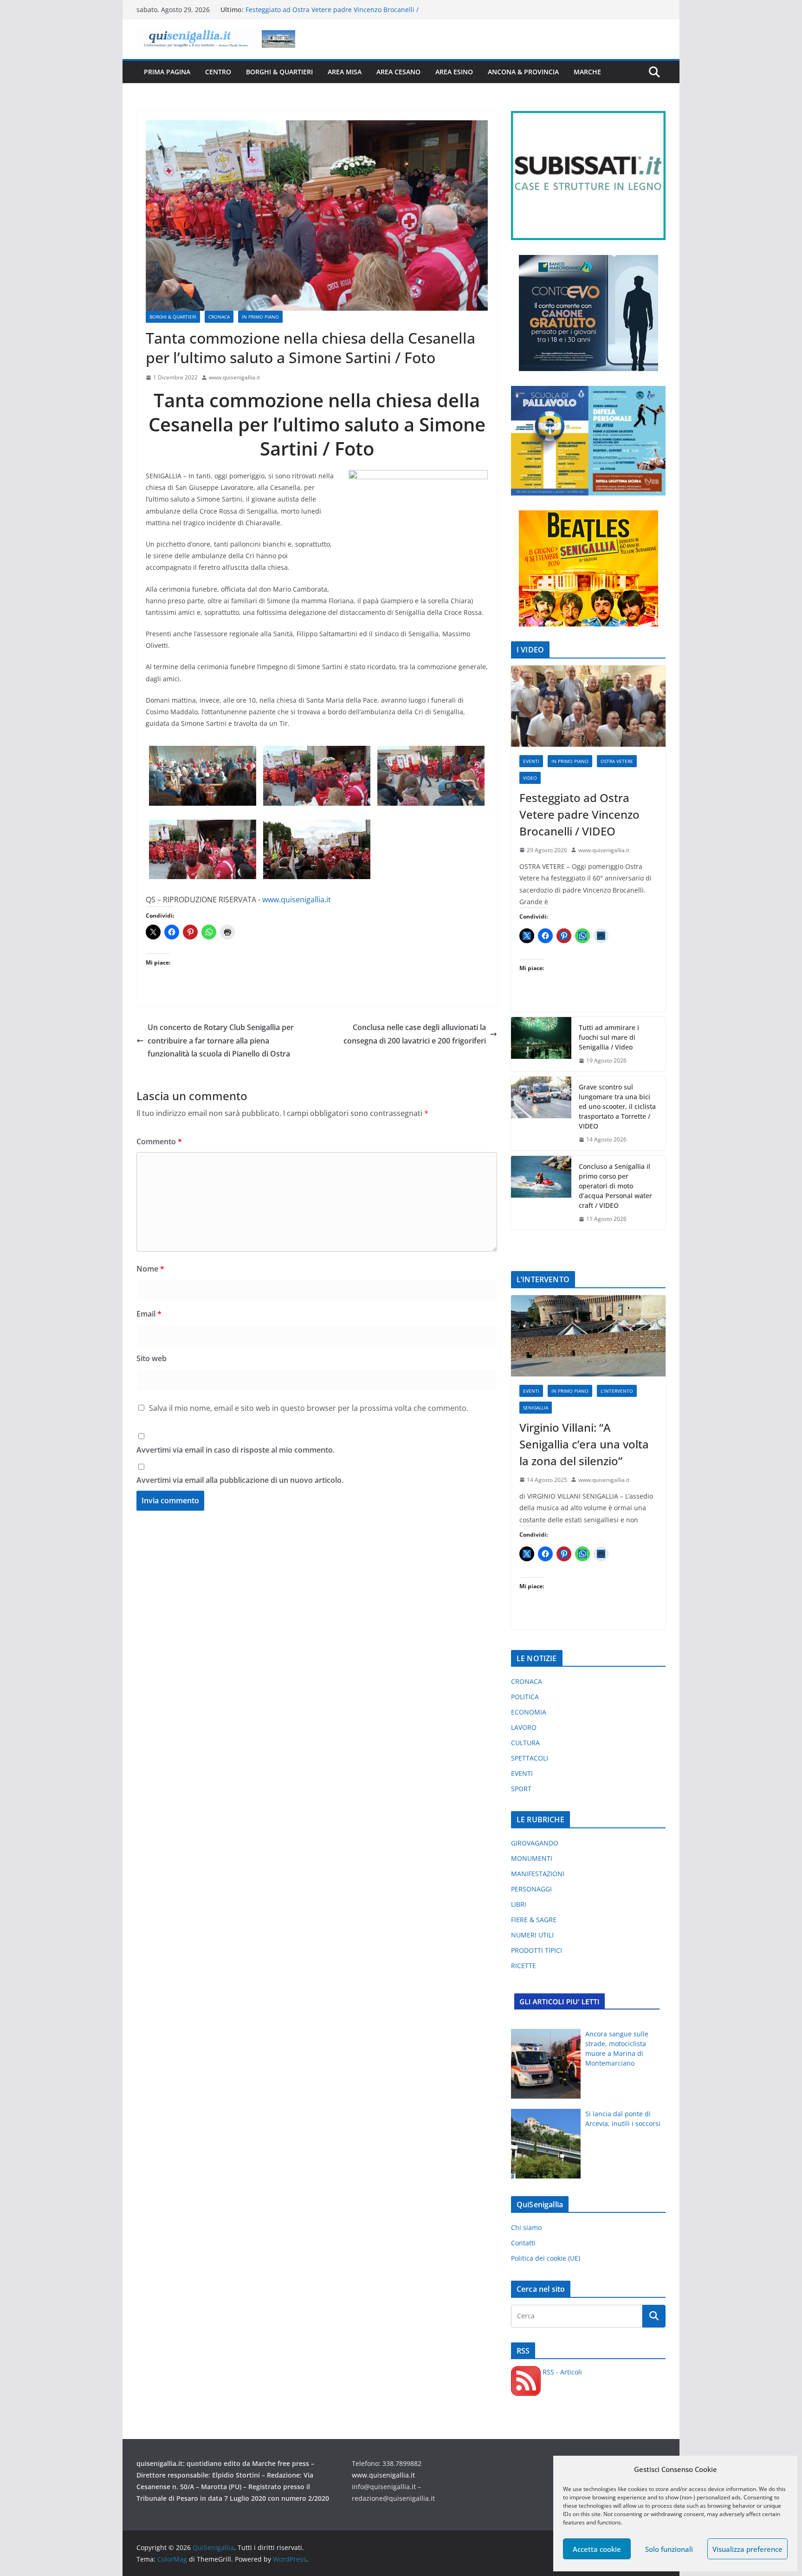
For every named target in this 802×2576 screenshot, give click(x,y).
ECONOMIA (529, 1712)
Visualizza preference (747, 2549)
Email (149, 1314)
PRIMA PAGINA (167, 72)
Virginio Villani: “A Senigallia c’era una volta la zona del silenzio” (584, 1444)
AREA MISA (345, 72)
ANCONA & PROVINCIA (523, 72)
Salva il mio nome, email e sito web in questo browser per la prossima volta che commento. (309, 1408)
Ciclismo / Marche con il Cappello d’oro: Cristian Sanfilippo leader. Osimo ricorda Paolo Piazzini (336, 14)
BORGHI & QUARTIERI (279, 72)
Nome (150, 1269)
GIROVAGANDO (535, 1843)
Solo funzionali (669, 2549)
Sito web (152, 1358)
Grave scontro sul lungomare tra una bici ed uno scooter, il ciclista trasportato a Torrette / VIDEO (617, 1106)
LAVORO (524, 1727)
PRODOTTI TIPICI (537, 1950)
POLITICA (525, 1697)
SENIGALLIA (536, 1408)
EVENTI (531, 761)
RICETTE (524, 1966)
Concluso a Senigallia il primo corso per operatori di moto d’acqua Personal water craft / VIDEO (615, 1186)
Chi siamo (526, 2227)
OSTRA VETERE (617, 761)
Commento (159, 1141)
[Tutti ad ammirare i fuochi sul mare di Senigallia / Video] (541, 1044)
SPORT (521, 1789)
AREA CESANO (398, 72)
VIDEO (530, 778)
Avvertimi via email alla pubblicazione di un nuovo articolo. (240, 1480)
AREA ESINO (454, 72)
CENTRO (218, 72)
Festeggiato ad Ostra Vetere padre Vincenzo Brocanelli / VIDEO (579, 814)
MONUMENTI (532, 1858)
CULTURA (525, 1743)
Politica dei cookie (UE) (546, 2258)
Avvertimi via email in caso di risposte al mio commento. (236, 1450)
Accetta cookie (597, 2549)
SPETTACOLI (530, 1758)
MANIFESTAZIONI (538, 1874)
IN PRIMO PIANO (260, 317)
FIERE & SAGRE (534, 1920)
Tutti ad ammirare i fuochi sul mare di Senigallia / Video (609, 1037)
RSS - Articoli (561, 2372)
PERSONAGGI (531, 1889)
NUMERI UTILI (532, 1935)
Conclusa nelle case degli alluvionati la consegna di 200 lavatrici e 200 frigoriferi (415, 1034)
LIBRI (519, 1904)
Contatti (523, 2243)
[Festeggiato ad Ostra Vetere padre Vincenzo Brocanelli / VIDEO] (588, 706)
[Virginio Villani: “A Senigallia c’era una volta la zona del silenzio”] (588, 1336)
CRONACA (219, 317)
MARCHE (587, 72)
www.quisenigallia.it (234, 377)
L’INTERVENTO (617, 1391)
